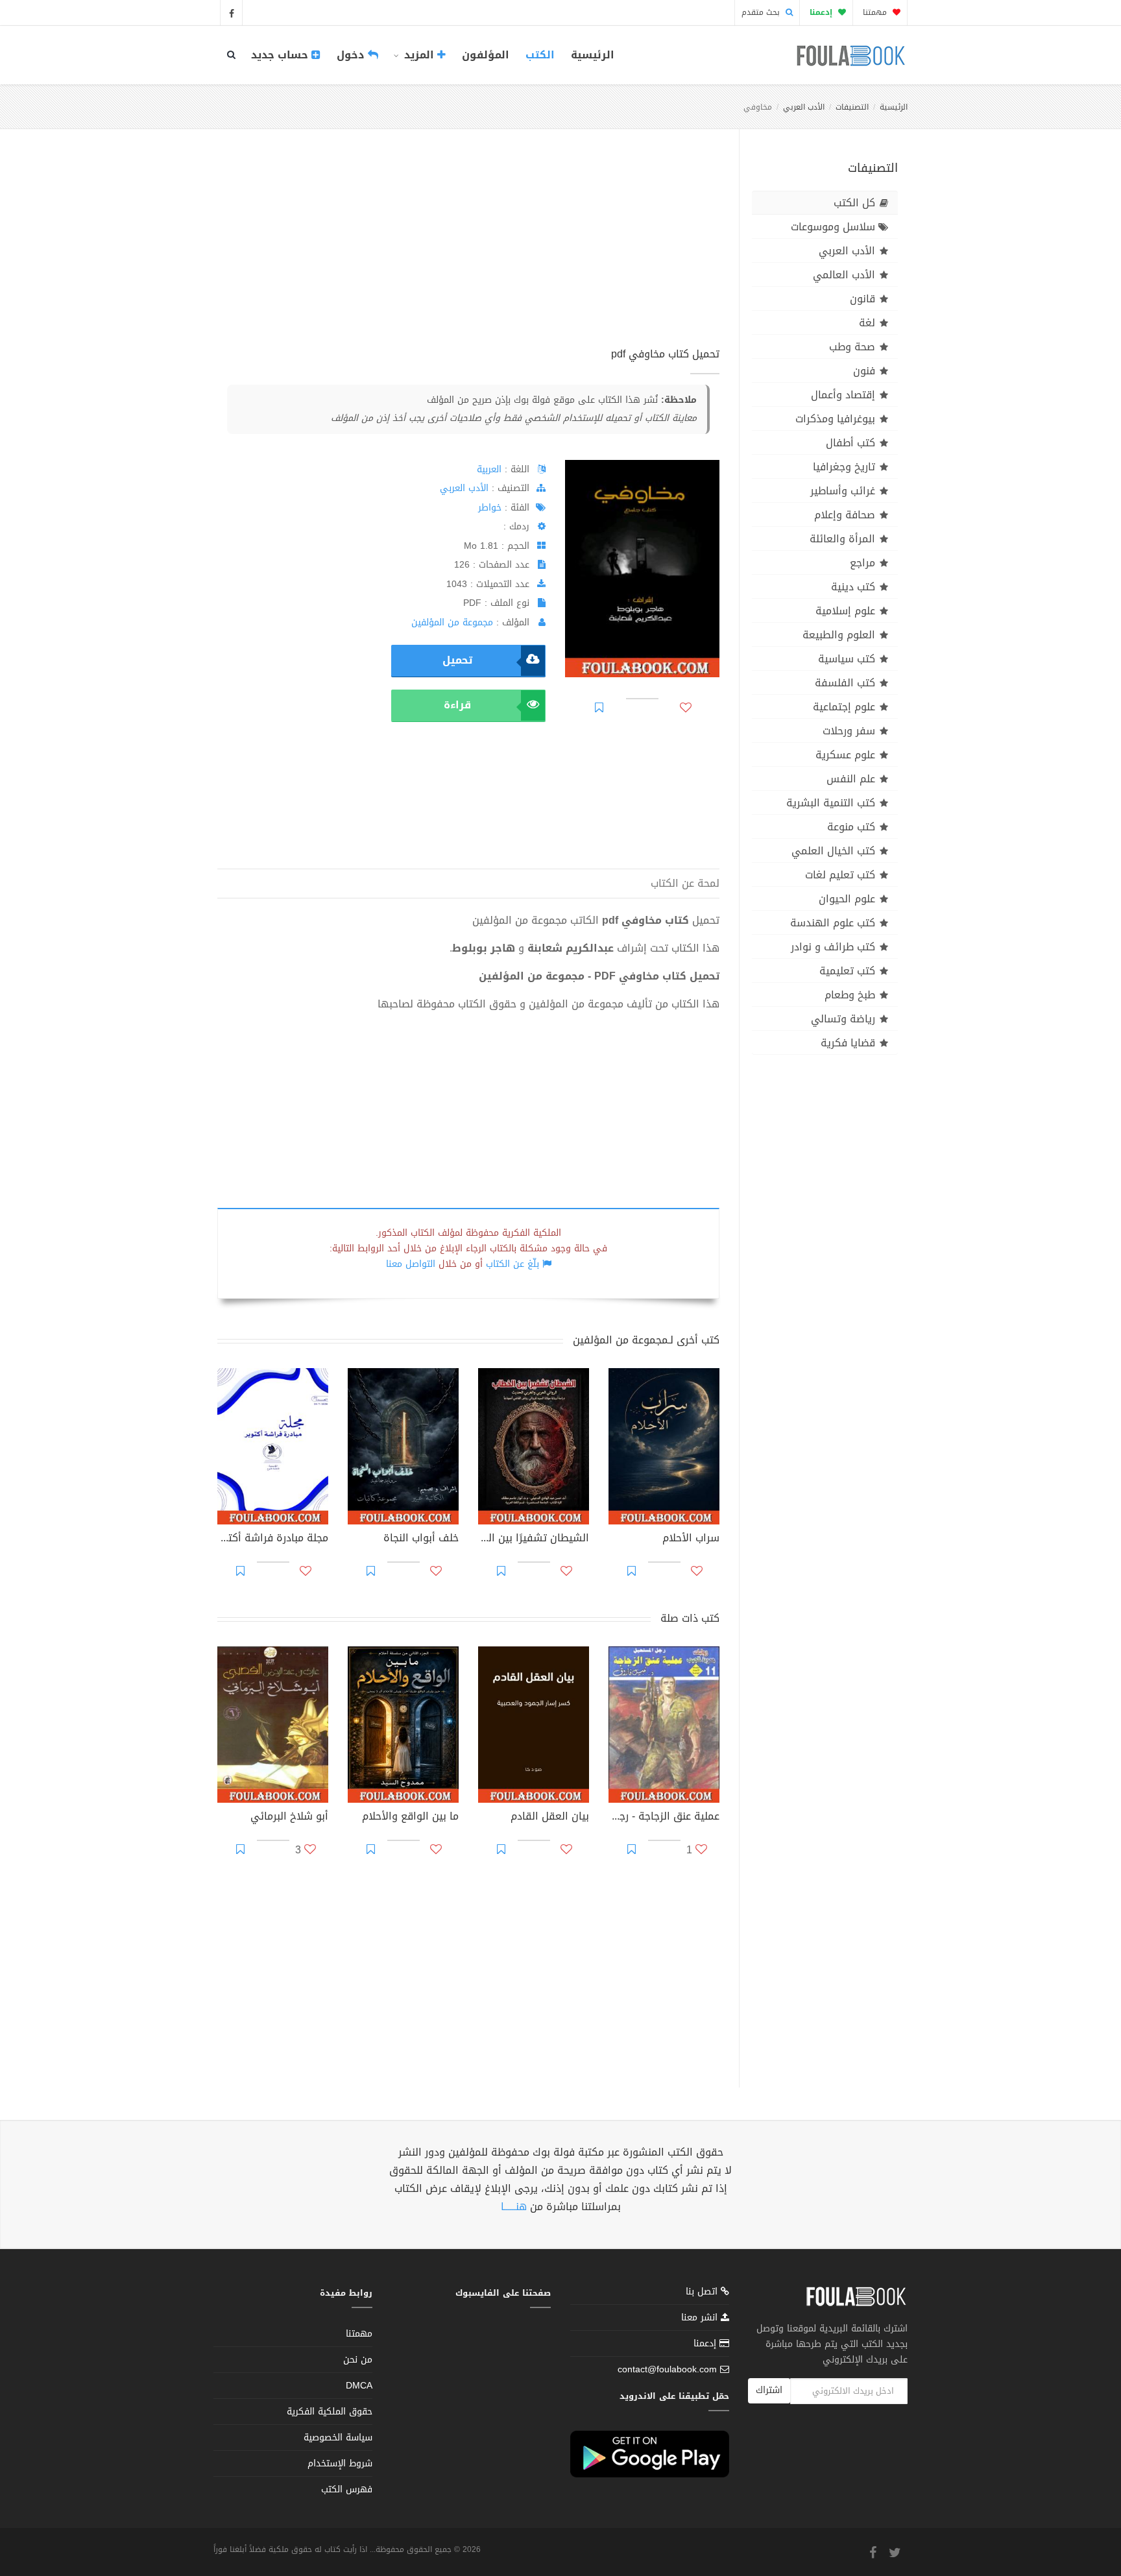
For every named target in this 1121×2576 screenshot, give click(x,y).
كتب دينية (853, 587)
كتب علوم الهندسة (833, 923)
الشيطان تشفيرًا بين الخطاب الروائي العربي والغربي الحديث (534, 1539)
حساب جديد (281, 55)
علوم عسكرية (845, 755)
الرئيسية (593, 55)
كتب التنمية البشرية (831, 803)
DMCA (359, 2386)
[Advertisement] (468, 252)
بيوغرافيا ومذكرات (835, 419)
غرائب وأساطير (843, 491)
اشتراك (769, 2390)
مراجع (862, 563)
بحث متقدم (762, 12)
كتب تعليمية (847, 971)
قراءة (457, 705)
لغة (867, 323)
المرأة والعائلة (842, 539)
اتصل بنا (703, 2293)
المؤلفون (486, 55)
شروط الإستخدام (340, 2463)
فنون (864, 371)
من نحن (358, 2360)
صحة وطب (852, 347)
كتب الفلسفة (845, 683)
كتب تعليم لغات (840, 875)
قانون (862, 299)
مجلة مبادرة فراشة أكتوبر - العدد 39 (273, 1539)
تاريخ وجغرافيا (844, 467)
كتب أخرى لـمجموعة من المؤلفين (646, 1340)
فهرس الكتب (347, 2489)
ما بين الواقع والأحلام (410, 1818)
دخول (352, 55)
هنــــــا (514, 2207)
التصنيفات (852, 107)
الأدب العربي (804, 107)
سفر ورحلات (849, 731)
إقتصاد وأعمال (843, 395)
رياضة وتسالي (843, 1019)
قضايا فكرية (848, 1043)
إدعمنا (706, 2343)
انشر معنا (701, 2317)
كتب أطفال (850, 443)
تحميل (457, 660)
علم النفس (851, 779)
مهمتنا (876, 12)
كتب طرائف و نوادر (833, 947)
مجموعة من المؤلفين (452, 622)
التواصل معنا (411, 1264)
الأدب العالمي (844, 275)
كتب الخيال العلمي (833, 851)
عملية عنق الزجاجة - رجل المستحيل (664, 1818)
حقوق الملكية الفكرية (330, 2412)
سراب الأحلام (691, 1539)
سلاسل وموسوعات (833, 227)
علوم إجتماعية (844, 707)
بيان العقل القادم (550, 1818)
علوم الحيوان (847, 899)
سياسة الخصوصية (338, 2438)
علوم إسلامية (845, 611)
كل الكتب (854, 203)
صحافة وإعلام (845, 515)
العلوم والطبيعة (839, 635)
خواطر (490, 508)
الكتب (540, 55)
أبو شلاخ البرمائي (289, 1818)
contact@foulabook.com (667, 2369)
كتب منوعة (851, 827)
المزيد (419, 55)
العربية (489, 469)
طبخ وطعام (850, 995)
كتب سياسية (847, 659)
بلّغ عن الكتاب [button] (512, 1264)
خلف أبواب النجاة (421, 1539)
